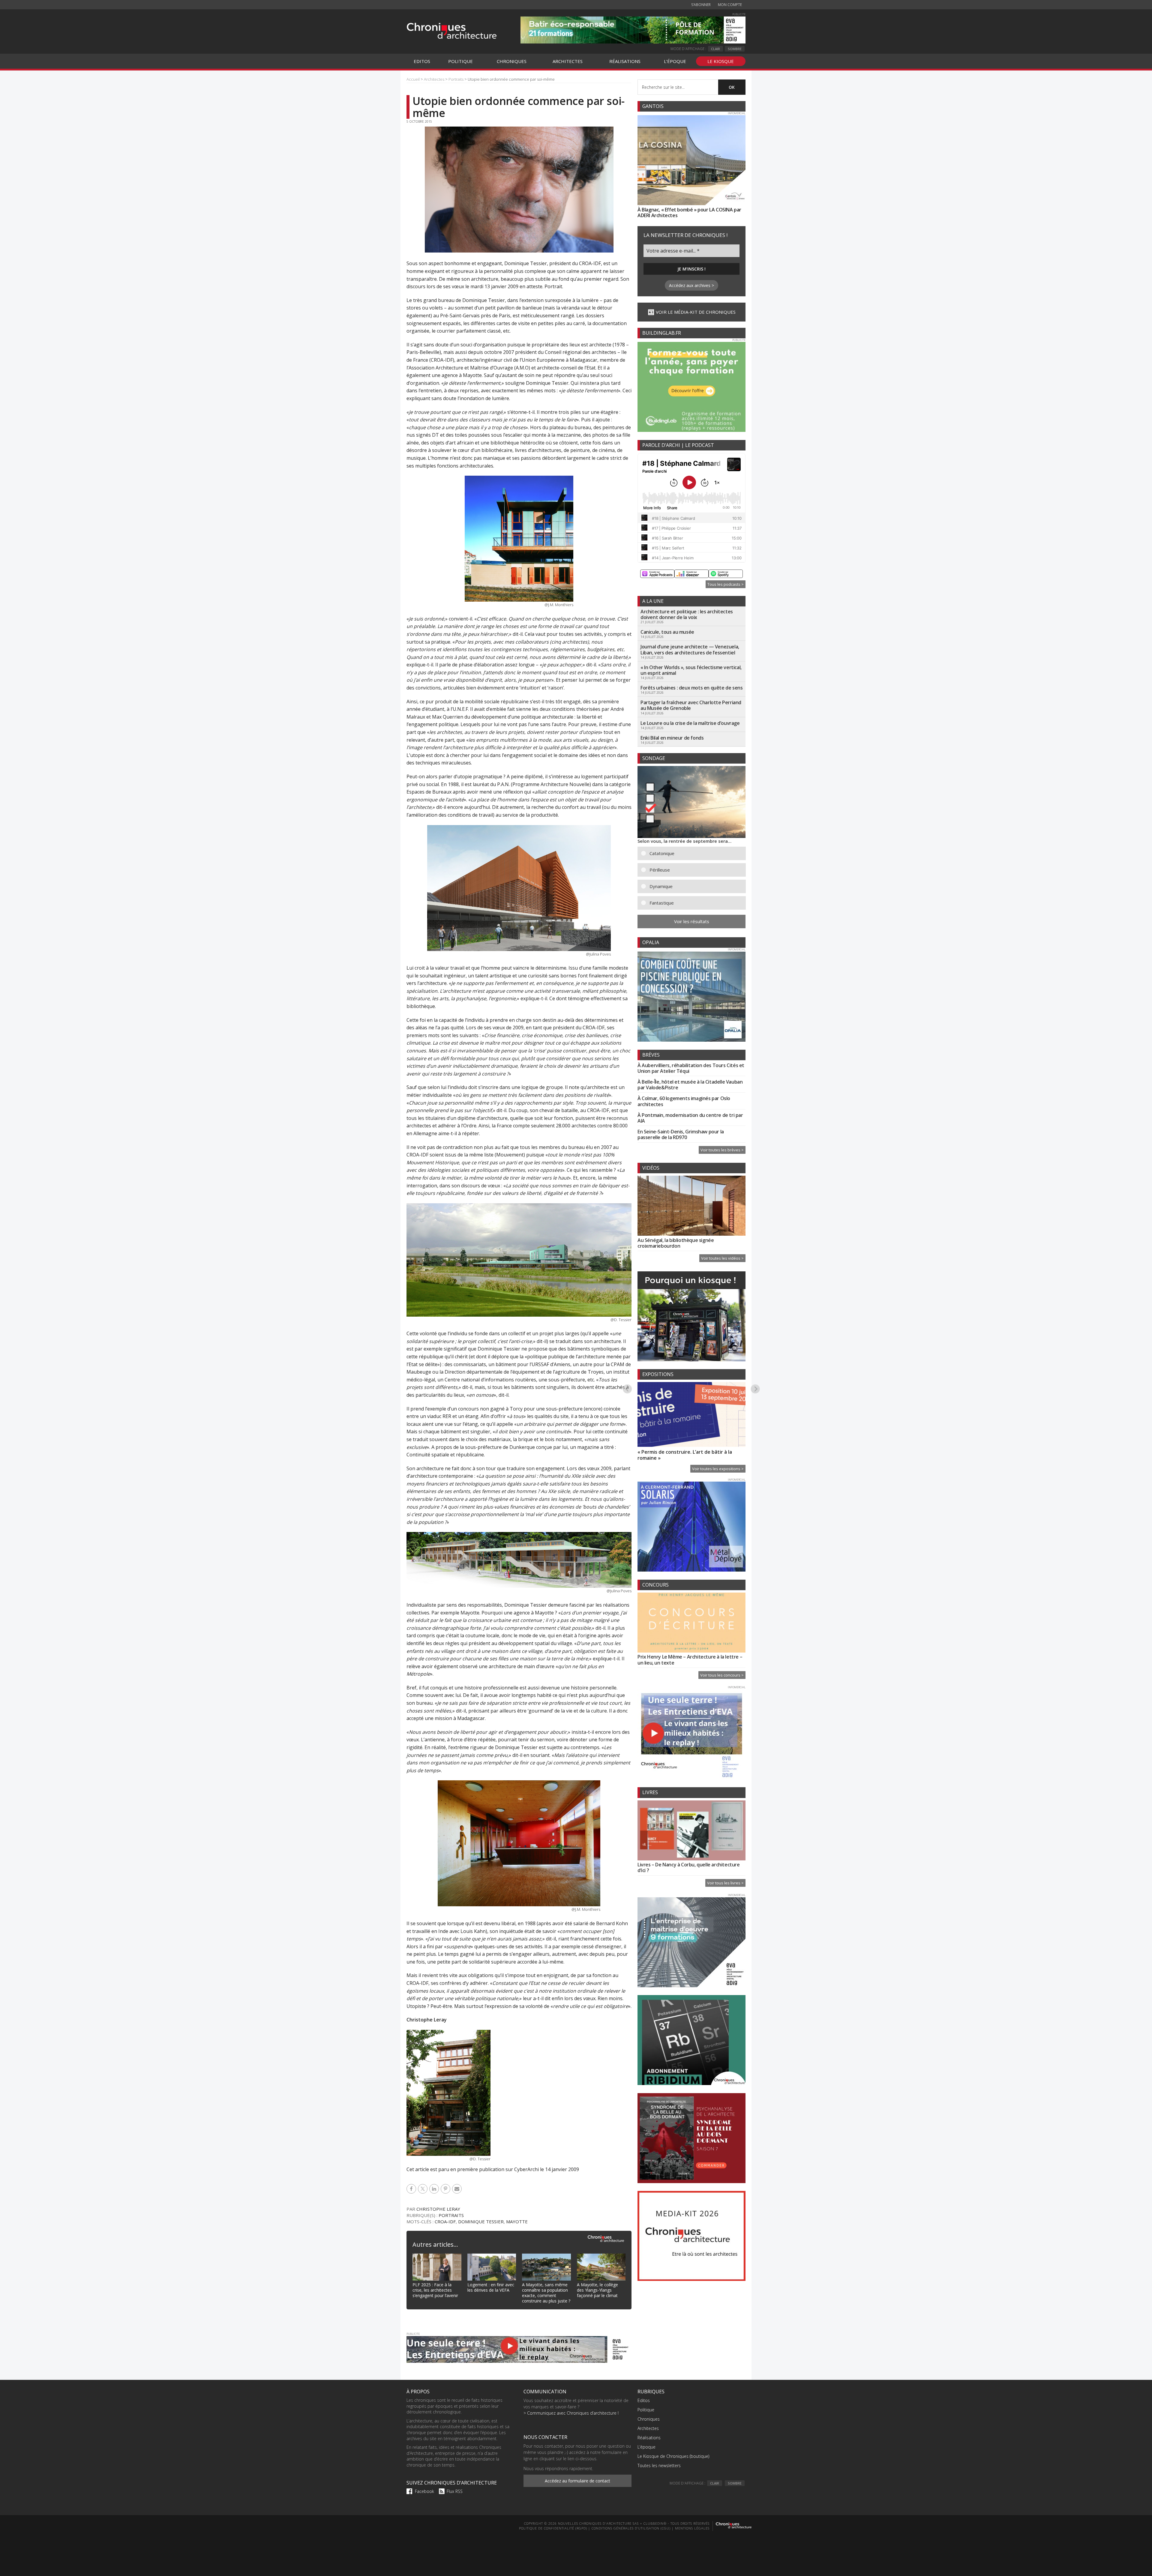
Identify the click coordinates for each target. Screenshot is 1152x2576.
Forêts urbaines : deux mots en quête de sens (691, 688)
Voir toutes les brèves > (722, 1150)
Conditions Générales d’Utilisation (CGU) (631, 2528)
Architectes (648, 2428)
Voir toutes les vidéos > (722, 1258)
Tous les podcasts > (726, 584)
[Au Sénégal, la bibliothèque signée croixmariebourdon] (691, 1207)
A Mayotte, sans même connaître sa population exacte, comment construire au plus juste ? (546, 2293)
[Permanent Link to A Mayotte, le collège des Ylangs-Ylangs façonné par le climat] (601, 2257)
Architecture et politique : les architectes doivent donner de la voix (687, 614)
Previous (627, 1389)
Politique (646, 2410)
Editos (644, 2400)
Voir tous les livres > (725, 1883)
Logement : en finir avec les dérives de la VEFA (491, 2287)
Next (756, 1389)
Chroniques (649, 2419)
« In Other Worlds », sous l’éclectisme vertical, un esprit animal (691, 670)
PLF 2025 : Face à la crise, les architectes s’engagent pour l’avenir (435, 2290)
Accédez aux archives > (691, 285)
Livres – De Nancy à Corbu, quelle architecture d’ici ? (689, 1867)
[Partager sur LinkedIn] (435, 2189)
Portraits (451, 2215)
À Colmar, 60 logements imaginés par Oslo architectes (684, 1101)
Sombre (735, 49)
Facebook (424, 2491)
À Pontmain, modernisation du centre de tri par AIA (690, 1118)
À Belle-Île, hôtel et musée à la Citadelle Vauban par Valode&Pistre (690, 1085)
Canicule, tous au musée (667, 632)
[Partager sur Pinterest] (446, 2189)
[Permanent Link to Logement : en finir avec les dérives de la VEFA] (492, 2257)
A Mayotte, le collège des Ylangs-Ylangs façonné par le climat (597, 2290)
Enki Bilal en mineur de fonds (672, 738)
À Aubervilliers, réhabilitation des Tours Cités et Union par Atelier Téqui (691, 1068)
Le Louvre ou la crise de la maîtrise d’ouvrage (690, 723)
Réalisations (649, 2438)
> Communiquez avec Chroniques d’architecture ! (571, 2413)
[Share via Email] (458, 2189)
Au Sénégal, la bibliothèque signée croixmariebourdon (676, 1243)
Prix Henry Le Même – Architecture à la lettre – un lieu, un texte (690, 1660)
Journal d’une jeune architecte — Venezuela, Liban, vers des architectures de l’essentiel (690, 649)
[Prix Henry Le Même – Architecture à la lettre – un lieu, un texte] (691, 1623)
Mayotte (517, 2221)
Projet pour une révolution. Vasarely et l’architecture (684, 1455)
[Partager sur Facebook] (412, 2189)
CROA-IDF (445, 2221)
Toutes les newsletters (659, 2465)
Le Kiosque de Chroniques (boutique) (673, 2456)
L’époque (646, 2447)
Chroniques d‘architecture (451, 31)
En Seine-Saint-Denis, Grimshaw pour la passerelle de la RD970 (681, 1134)
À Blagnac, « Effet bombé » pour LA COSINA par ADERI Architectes (689, 212)
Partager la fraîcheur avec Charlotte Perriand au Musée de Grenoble (691, 705)
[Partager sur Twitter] (424, 2189)
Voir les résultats (692, 921)
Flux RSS (455, 2491)
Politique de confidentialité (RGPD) (553, 2528)
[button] (696, 853)
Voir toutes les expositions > (718, 1469)
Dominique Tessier (481, 2221)
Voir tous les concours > (722, 1675)
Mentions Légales (692, 2528)
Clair (715, 49)
